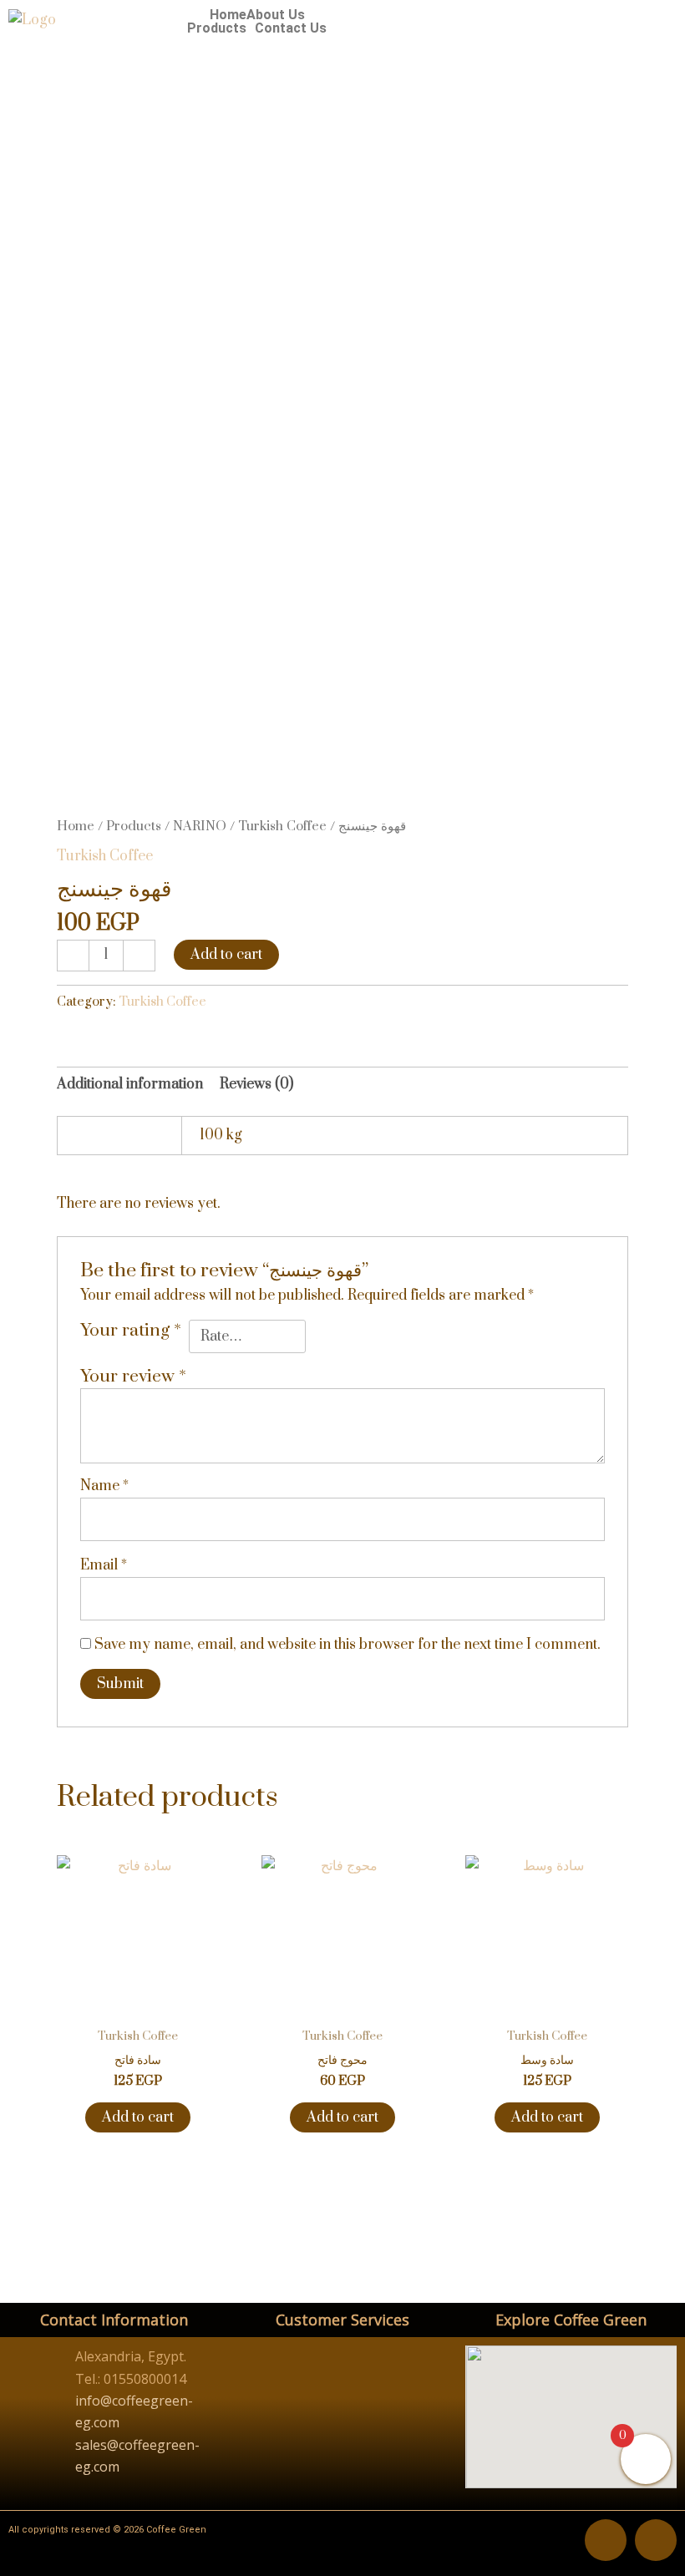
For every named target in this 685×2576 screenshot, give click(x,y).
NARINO (200, 826)
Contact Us (291, 28)
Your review (133, 1377)
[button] (221, 28)
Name (104, 1486)
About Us (276, 15)
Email (104, 1565)
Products (217, 28)
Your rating (131, 1331)
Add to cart (226, 955)
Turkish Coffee (282, 826)
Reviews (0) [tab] (256, 1084)
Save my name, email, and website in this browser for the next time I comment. (348, 1645)
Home (228, 15)
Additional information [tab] (130, 1084)
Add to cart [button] (138, 2117)
